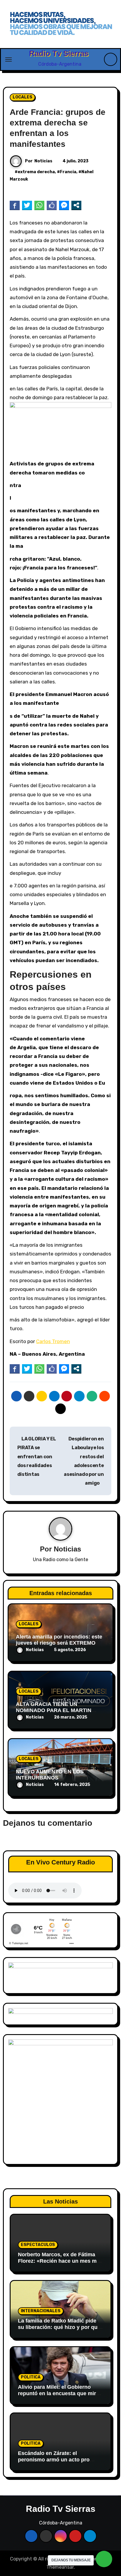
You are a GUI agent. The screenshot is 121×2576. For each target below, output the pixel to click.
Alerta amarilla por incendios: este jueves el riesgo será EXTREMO (59, 1640)
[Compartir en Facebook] (15, 205)
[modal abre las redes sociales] (76, 205)
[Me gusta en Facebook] (52, 205)
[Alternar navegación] (9, 59)
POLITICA (31, 2377)
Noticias (43, 161)
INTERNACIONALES (41, 2311)
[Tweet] (27, 205)
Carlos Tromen (53, 1341)
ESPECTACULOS (38, 2245)
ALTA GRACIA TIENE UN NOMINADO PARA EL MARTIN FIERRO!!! (54, 1710)
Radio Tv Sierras (59, 53)
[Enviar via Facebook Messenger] (64, 205)
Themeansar (60, 2567)
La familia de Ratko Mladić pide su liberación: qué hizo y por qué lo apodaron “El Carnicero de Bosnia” (59, 2330)
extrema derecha (36, 172)
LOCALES (22, 97)
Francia (68, 172)
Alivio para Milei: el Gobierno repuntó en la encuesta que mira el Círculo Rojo (58, 2393)
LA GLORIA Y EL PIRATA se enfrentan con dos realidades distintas (37, 1457)
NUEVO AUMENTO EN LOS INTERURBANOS (50, 1775)
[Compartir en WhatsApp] (39, 205)
